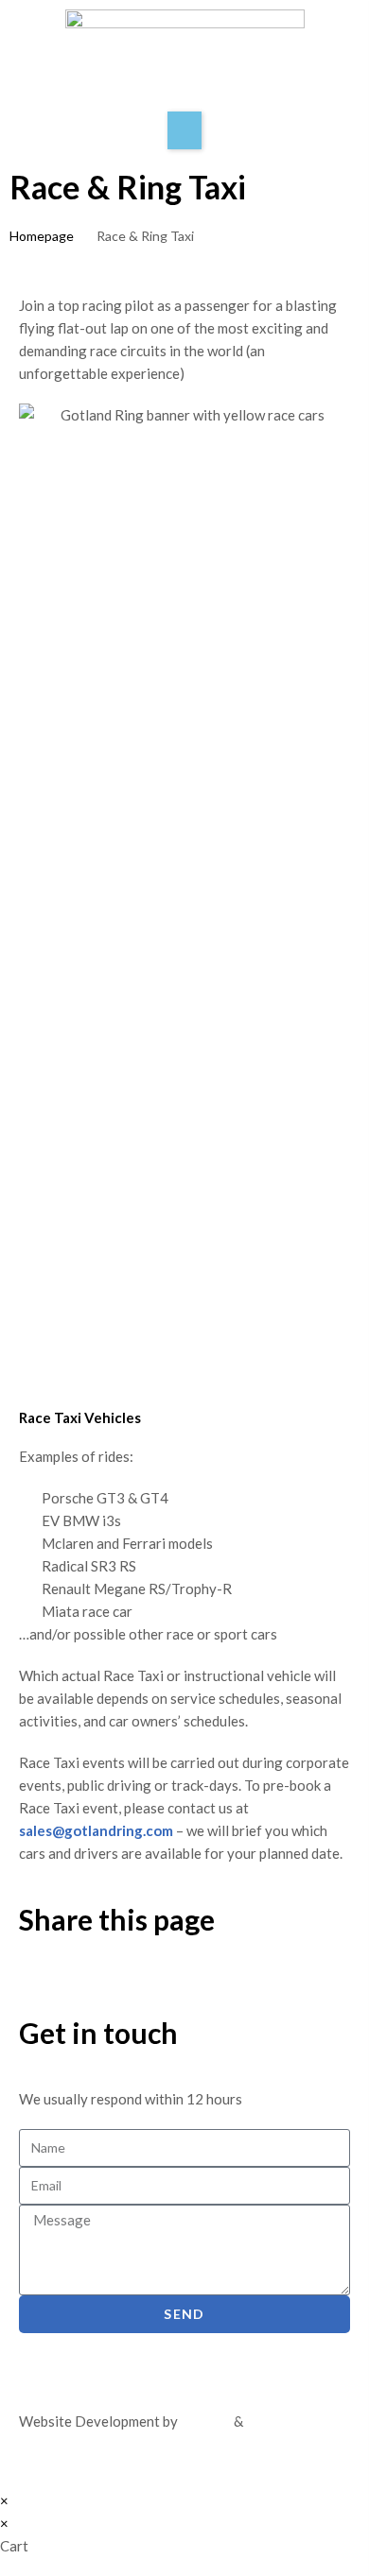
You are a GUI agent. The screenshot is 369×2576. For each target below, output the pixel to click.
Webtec (271, 2421)
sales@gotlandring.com (97, 1830)
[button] (184, 130)
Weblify (206, 2421)
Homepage (42, 236)
